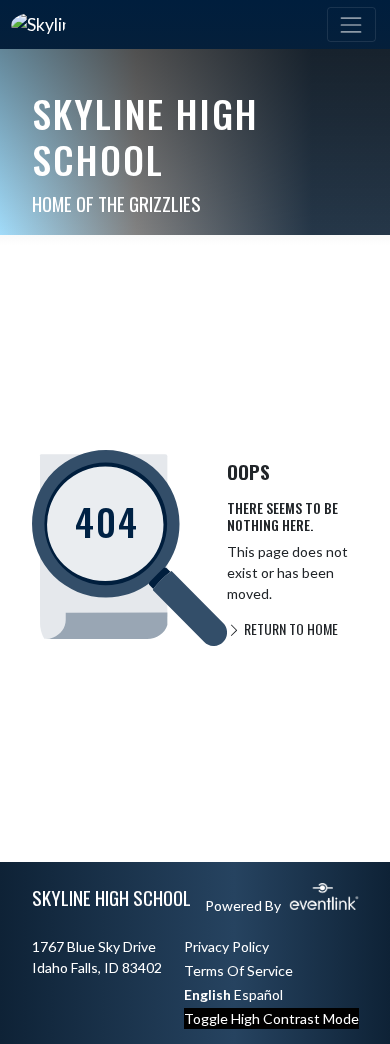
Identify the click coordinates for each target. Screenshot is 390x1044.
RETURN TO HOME (289, 628)
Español (258, 994)
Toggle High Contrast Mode (271, 1018)
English (207, 994)
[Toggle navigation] (351, 24)
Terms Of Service (238, 970)
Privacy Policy (226, 946)
